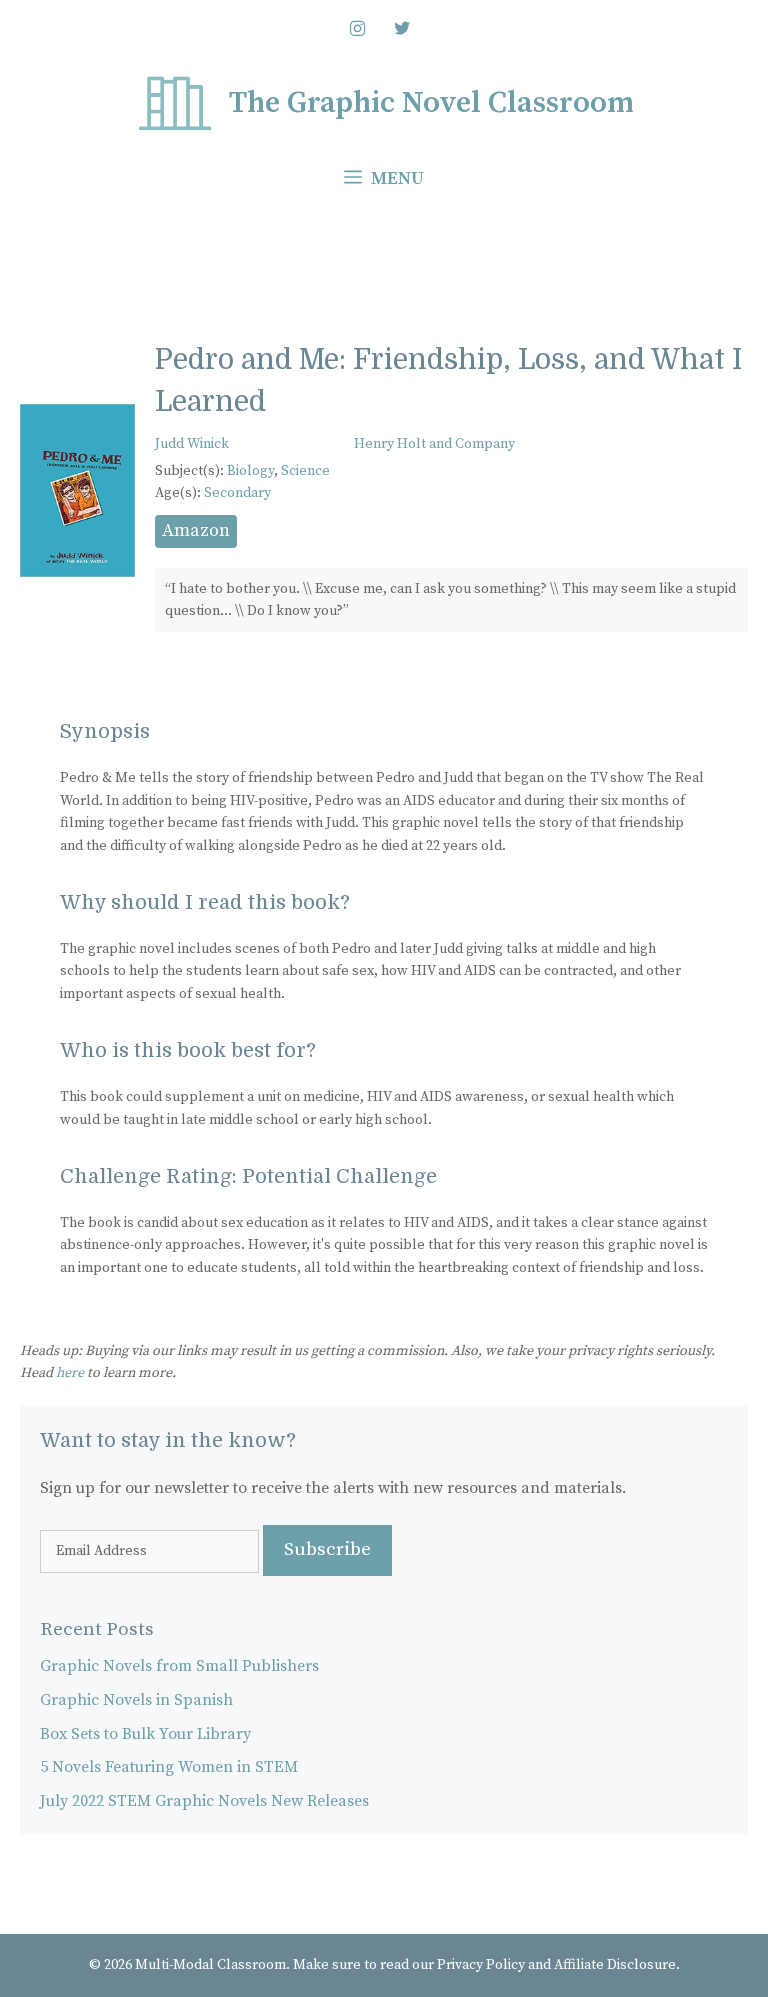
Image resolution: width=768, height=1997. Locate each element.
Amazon (196, 530)
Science (305, 471)
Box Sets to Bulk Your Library (145, 1734)
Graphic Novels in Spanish (136, 1700)
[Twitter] (403, 30)
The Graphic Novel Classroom (431, 103)
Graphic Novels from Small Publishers (179, 1666)
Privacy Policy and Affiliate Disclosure (556, 1965)
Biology (250, 471)
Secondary (237, 493)
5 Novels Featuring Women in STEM (169, 1767)
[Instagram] (357, 30)
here (70, 1373)
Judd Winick (192, 444)
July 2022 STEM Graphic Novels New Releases (204, 1801)
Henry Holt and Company (434, 444)
